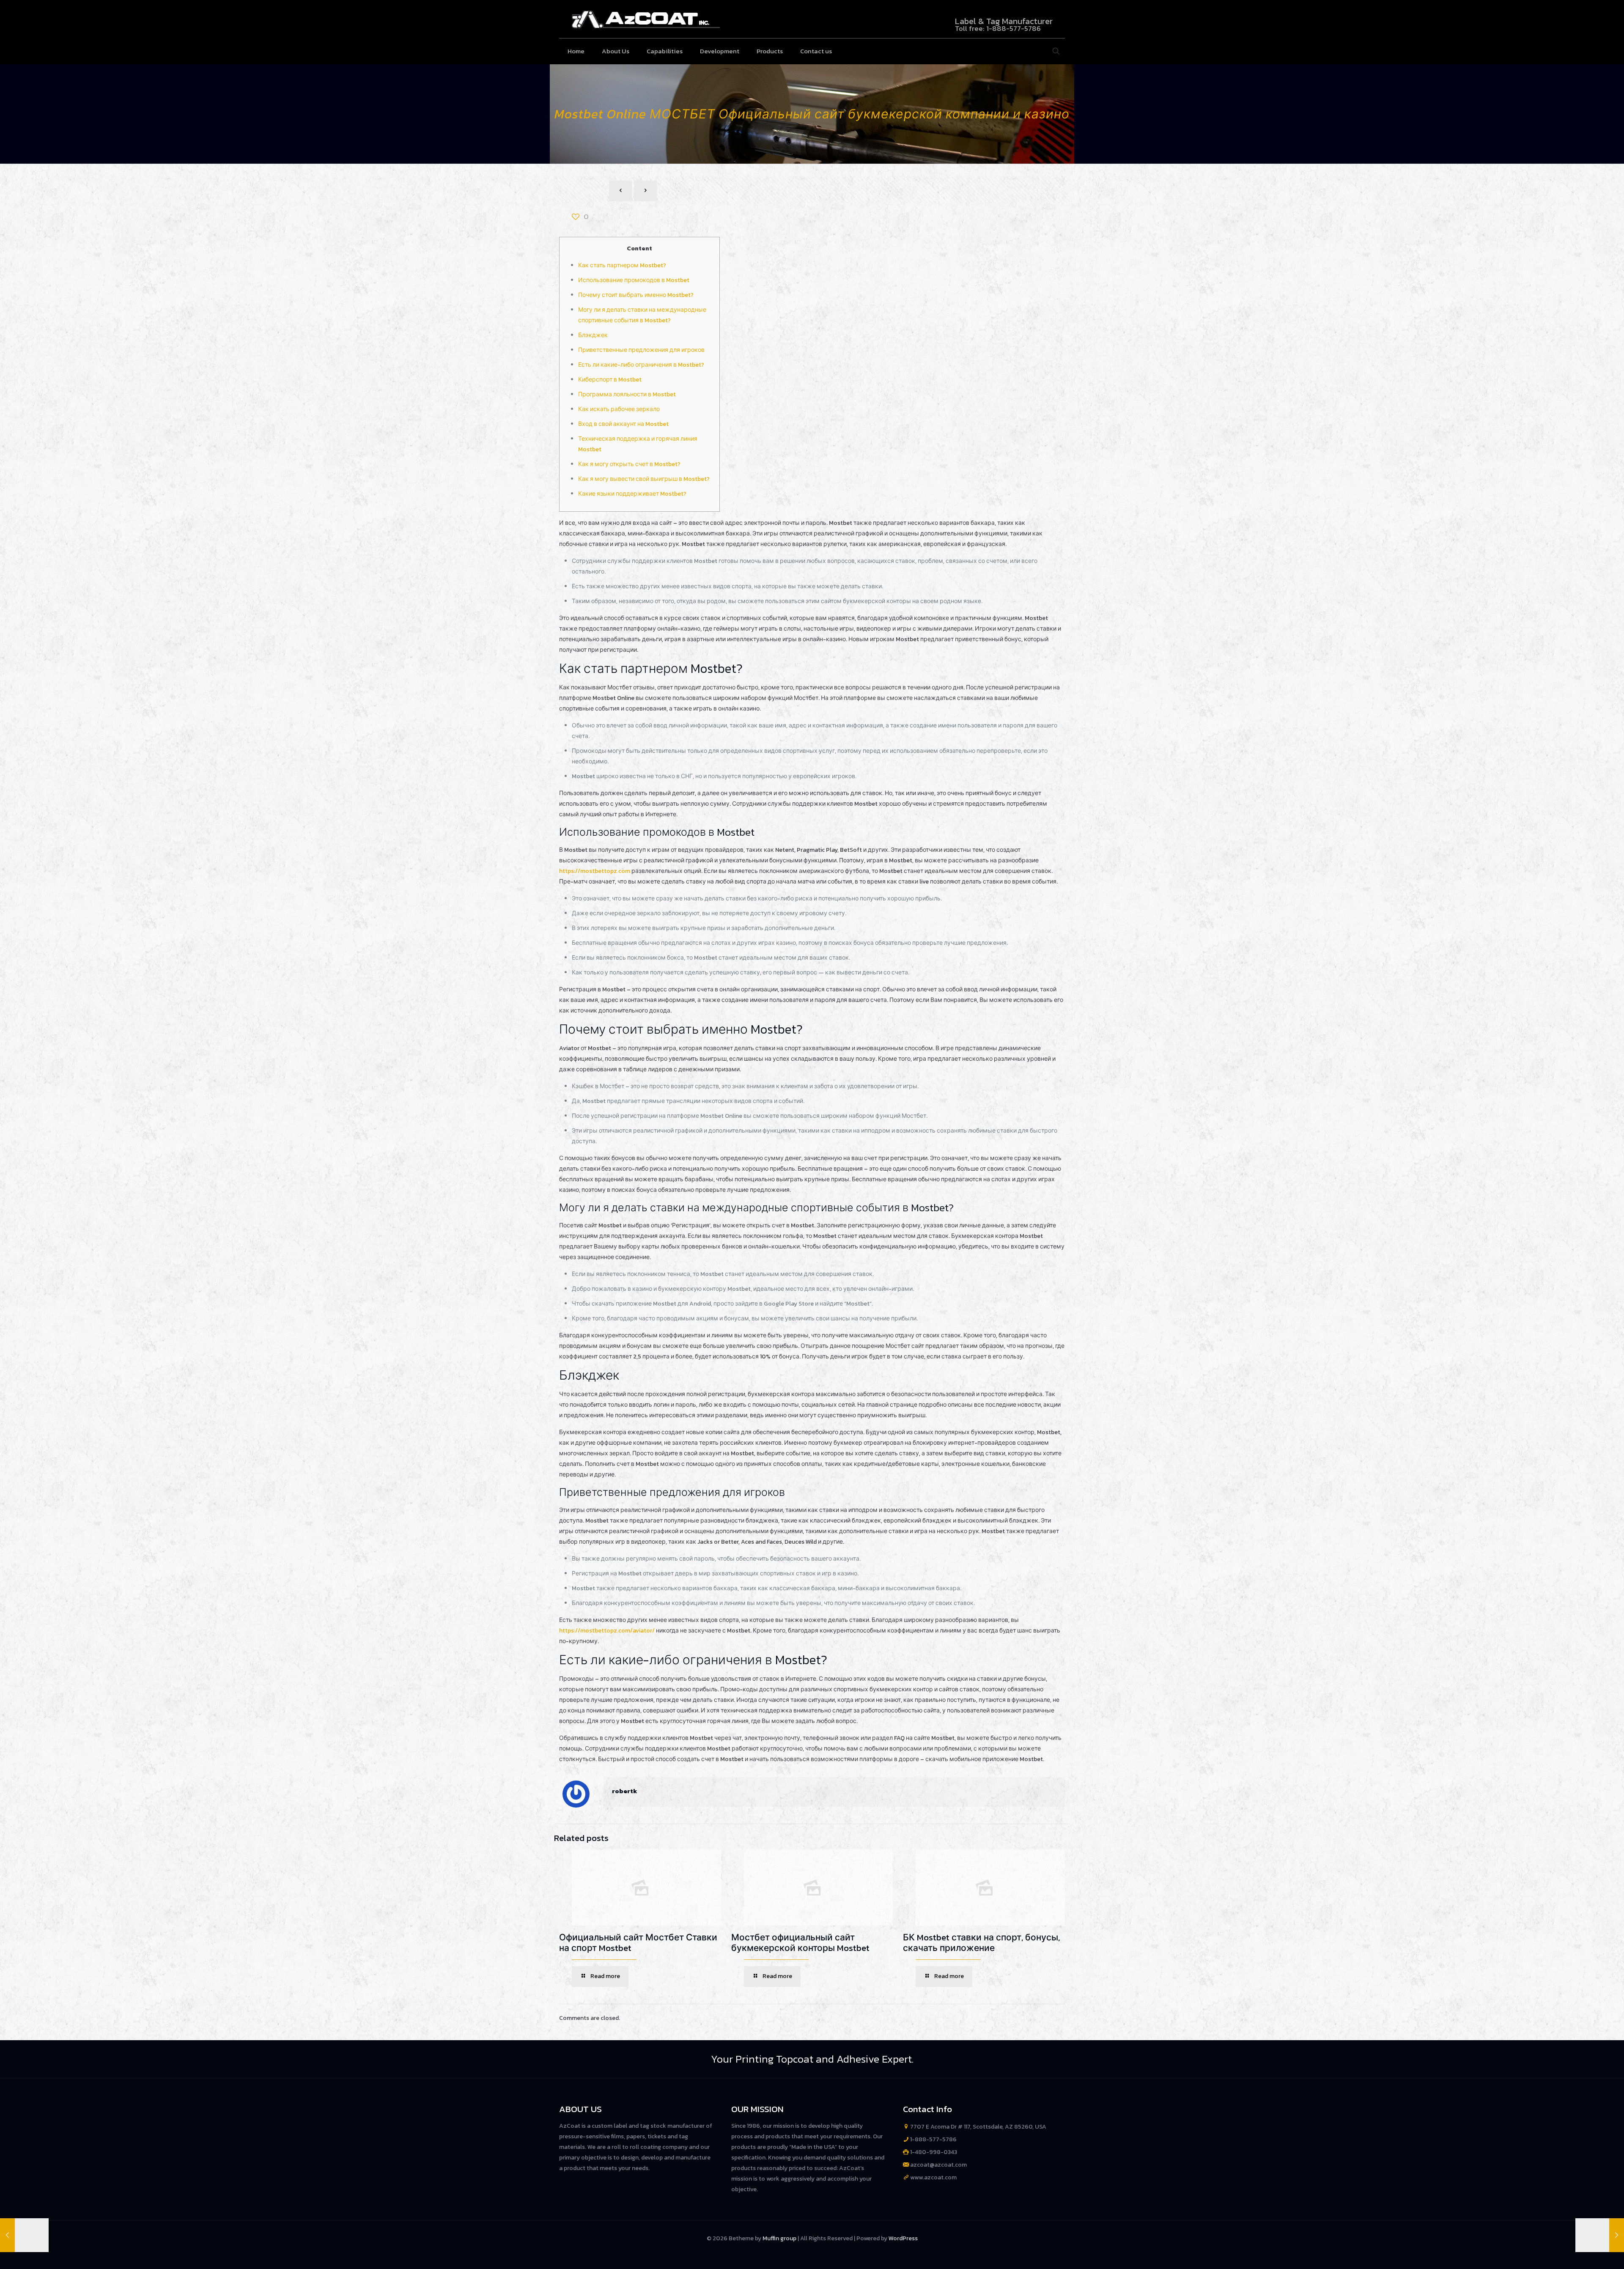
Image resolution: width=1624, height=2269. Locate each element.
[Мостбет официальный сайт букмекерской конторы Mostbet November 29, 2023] (24, 2235)
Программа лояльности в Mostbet (627, 394)
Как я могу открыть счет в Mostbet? (629, 464)
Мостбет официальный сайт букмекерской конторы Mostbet (800, 1943)
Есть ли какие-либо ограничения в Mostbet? (641, 365)
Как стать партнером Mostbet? (622, 265)
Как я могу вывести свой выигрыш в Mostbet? (644, 479)
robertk (625, 1791)
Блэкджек (593, 335)
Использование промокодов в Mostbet (634, 280)
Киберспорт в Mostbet (610, 380)
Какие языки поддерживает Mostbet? (632, 494)
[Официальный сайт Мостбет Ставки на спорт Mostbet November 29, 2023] (1600, 2235)
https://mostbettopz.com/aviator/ (607, 1631)
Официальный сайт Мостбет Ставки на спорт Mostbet (638, 1943)
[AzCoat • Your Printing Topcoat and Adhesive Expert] (646, 19)
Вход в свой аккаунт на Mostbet (623, 424)
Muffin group (779, 2238)
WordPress (903, 2238)
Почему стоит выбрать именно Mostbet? (636, 295)
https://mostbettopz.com (595, 871)
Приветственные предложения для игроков (641, 350)
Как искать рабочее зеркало (619, 409)
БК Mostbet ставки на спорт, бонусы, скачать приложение (981, 1943)
